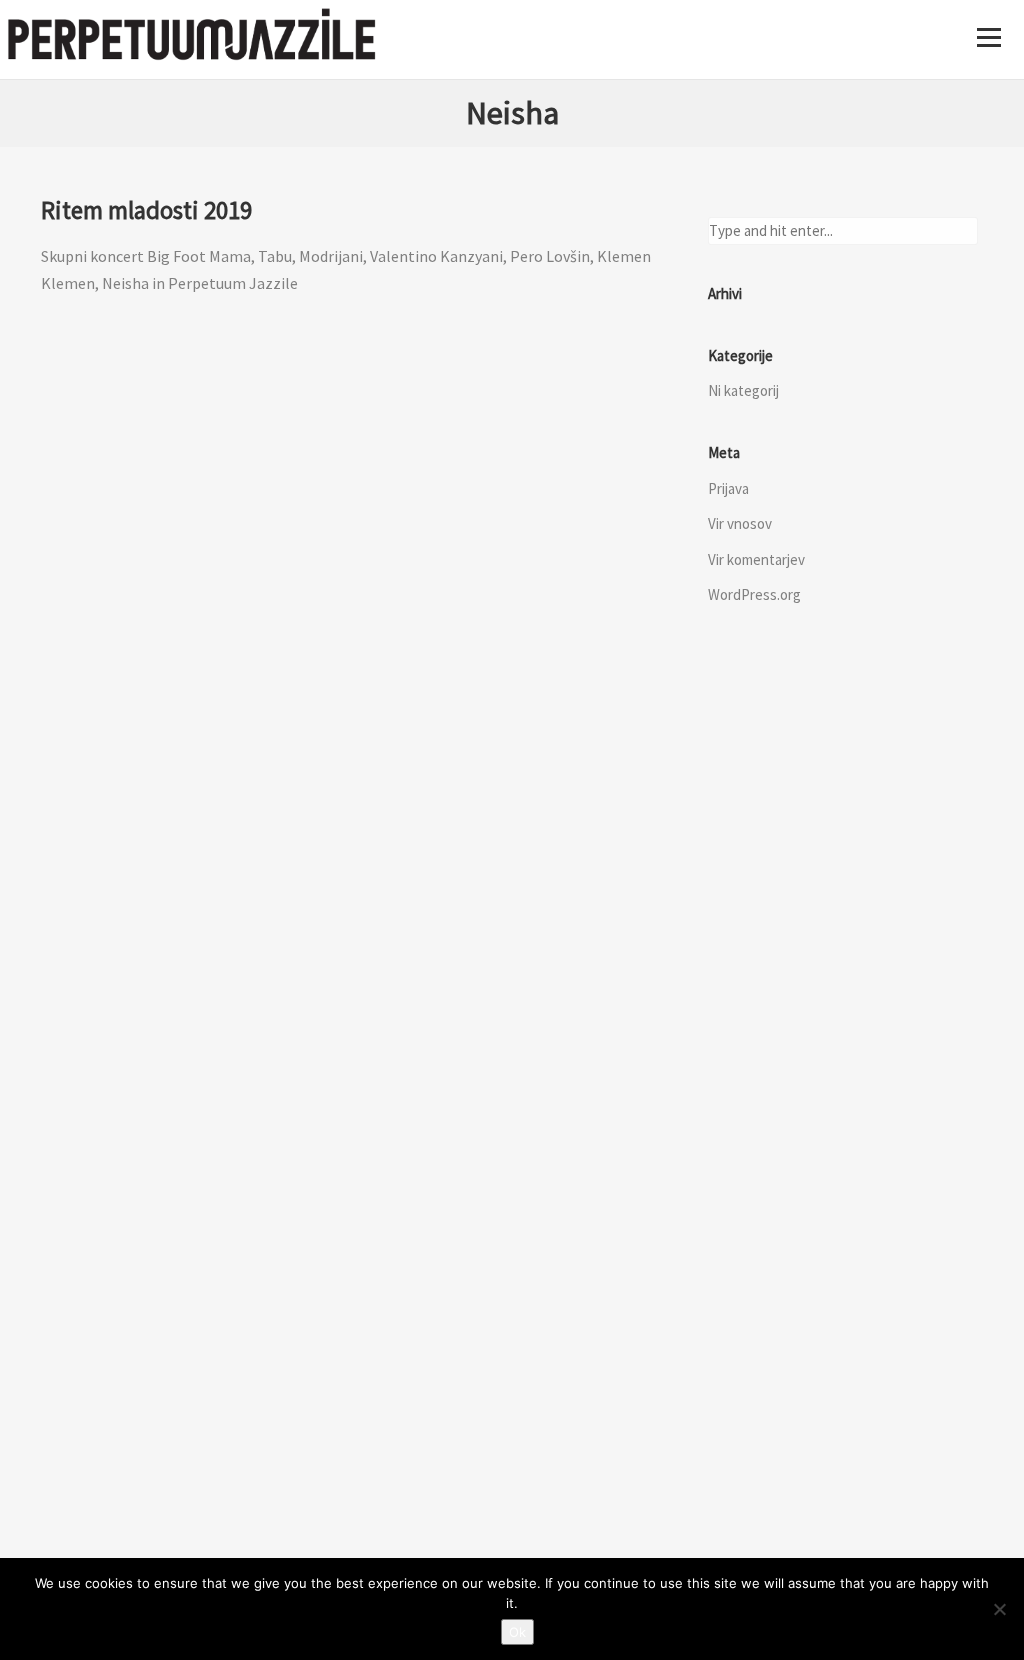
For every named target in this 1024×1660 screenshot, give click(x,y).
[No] (999, 1609)
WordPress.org (754, 594)
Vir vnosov (740, 523)
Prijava (728, 488)
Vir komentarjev (756, 559)
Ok (517, 1632)
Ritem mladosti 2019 (146, 210)
